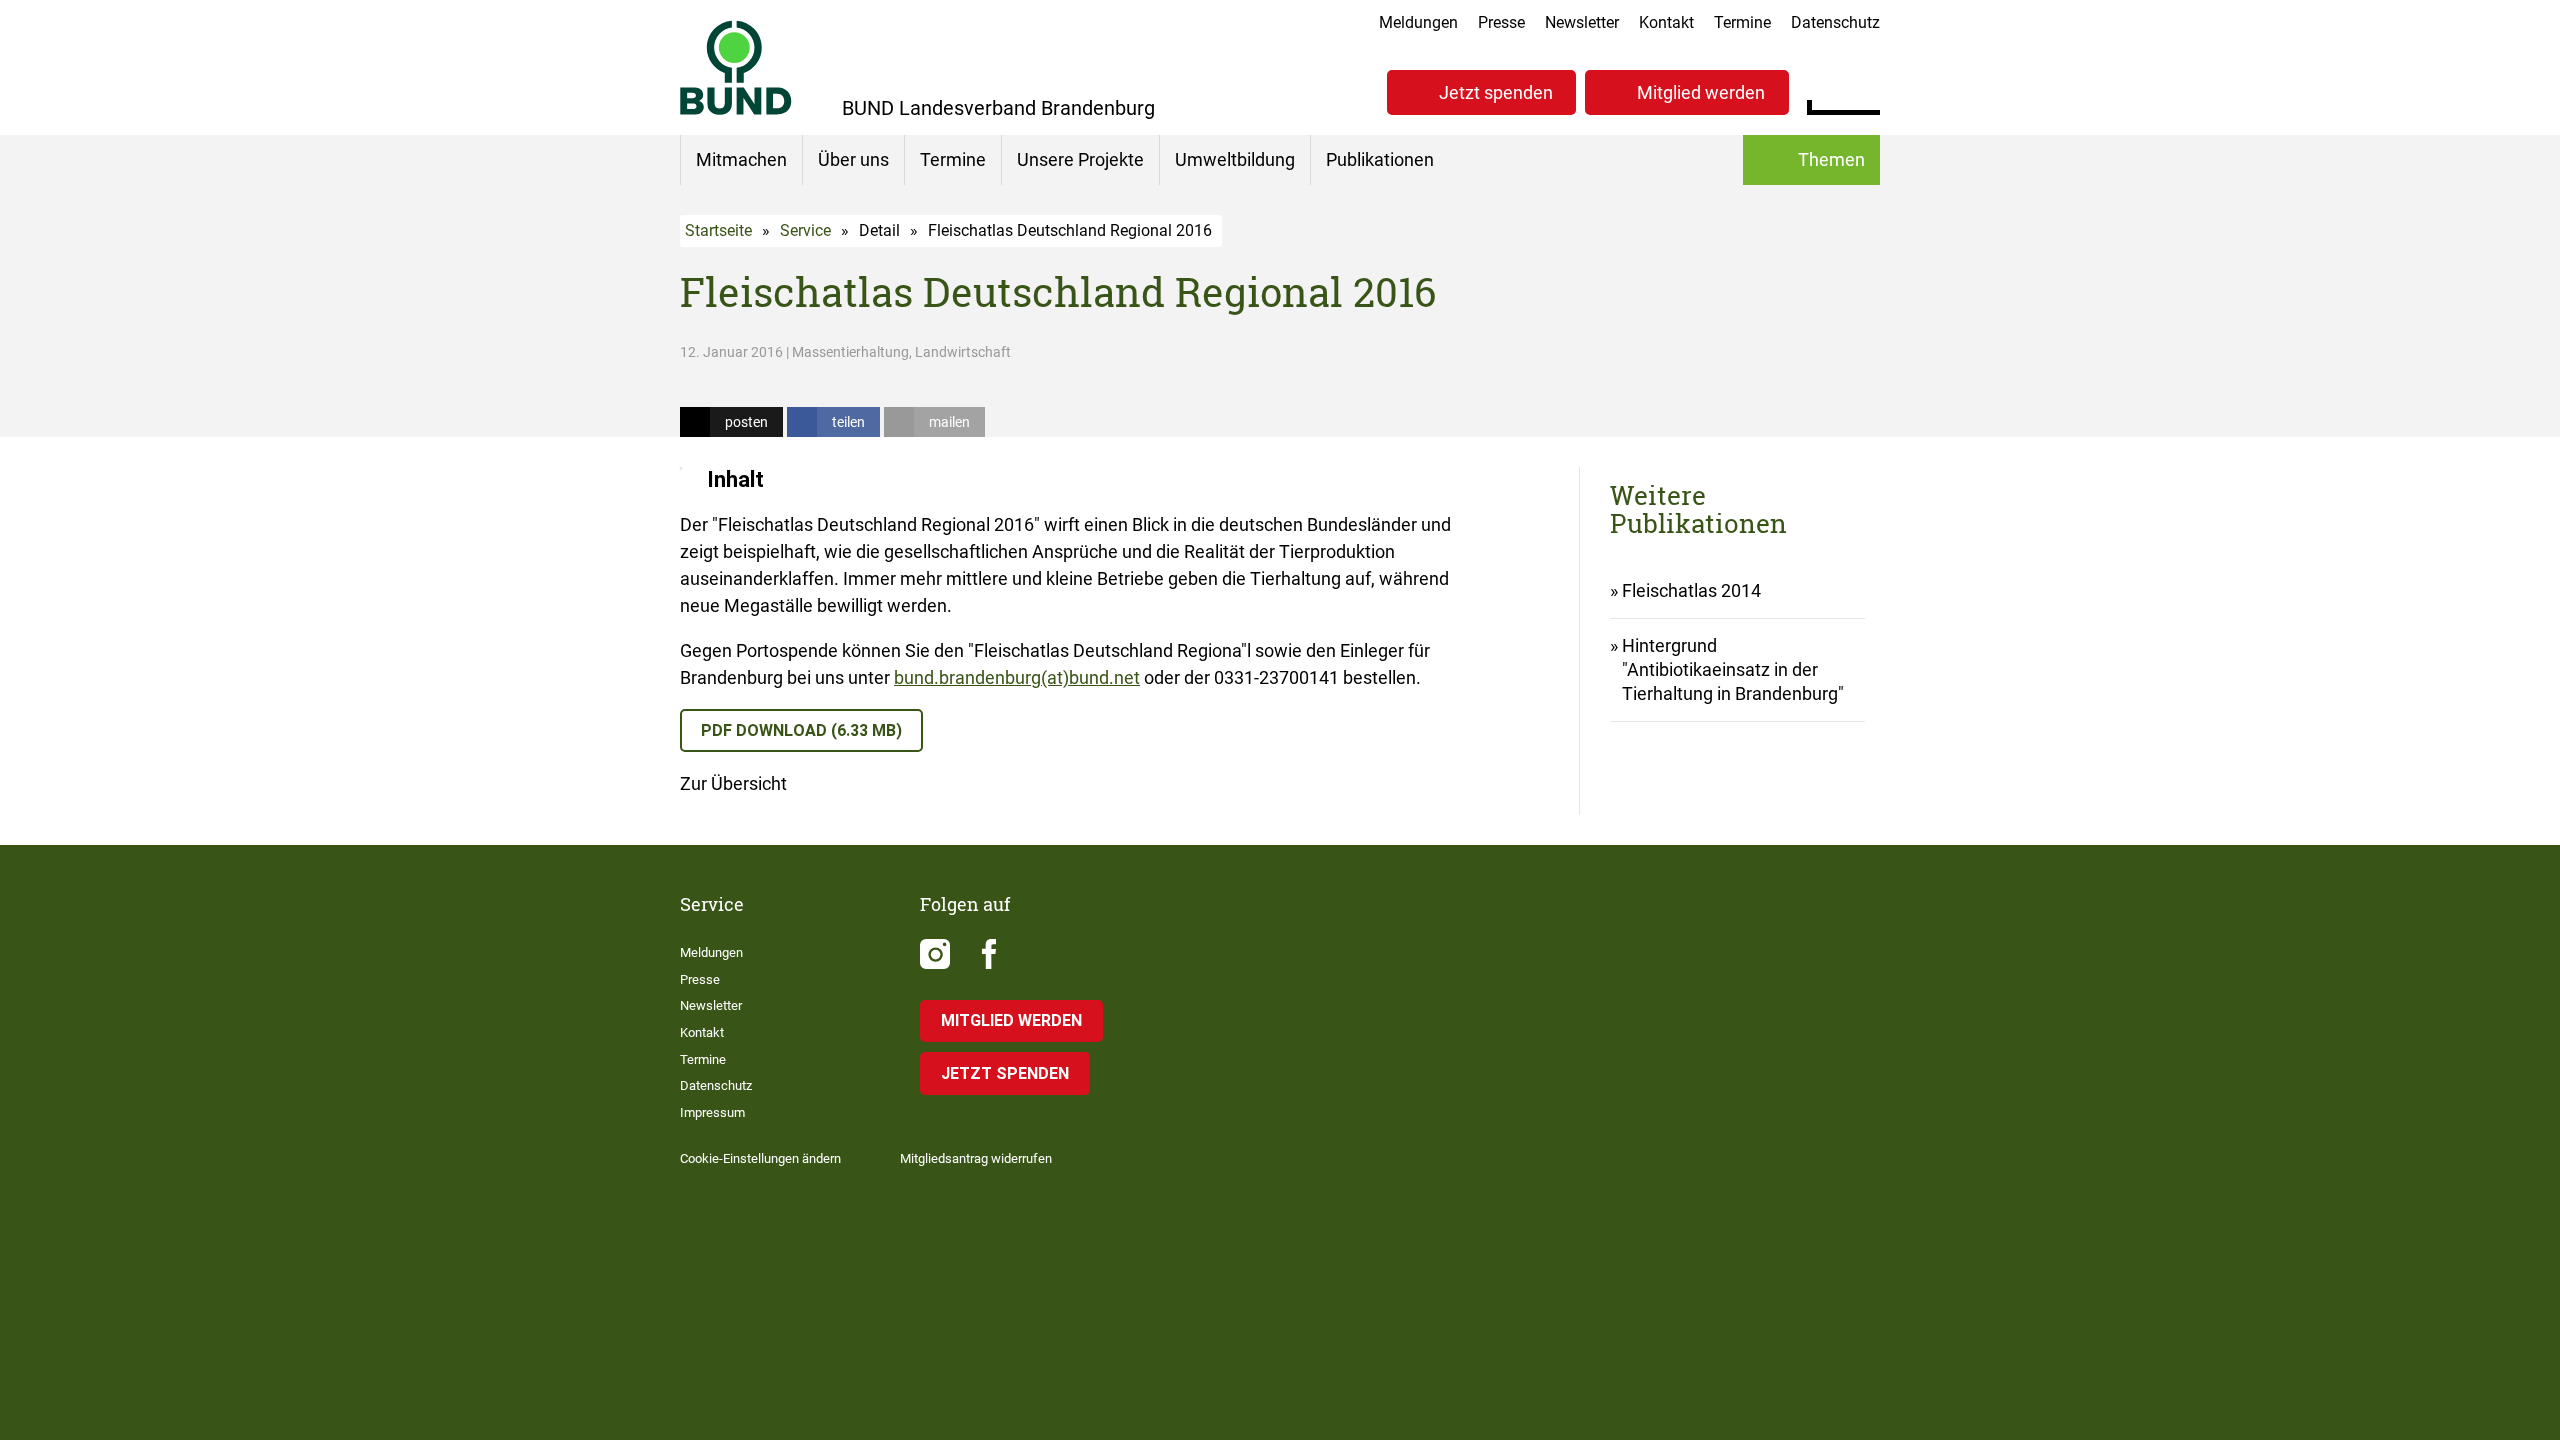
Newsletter (1582, 22)
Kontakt (1666, 22)
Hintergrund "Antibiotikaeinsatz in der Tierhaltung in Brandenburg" (1733, 669)
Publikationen (1380, 159)
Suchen (1864, 90)
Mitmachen (741, 159)
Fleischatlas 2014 (1691, 590)
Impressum (712, 1112)
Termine (1742, 22)
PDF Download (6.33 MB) (801, 730)
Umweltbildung (1235, 159)
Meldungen (1418, 22)
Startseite (718, 230)
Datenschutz (1835, 22)
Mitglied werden (1701, 92)
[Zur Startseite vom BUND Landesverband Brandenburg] (736, 67)
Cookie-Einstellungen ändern (760, 1158)
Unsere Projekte (1080, 159)
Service (805, 230)
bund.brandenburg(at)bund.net (1017, 677)
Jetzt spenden (1496, 92)
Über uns (853, 159)
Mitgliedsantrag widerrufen (976, 1158)
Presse (1501, 22)
